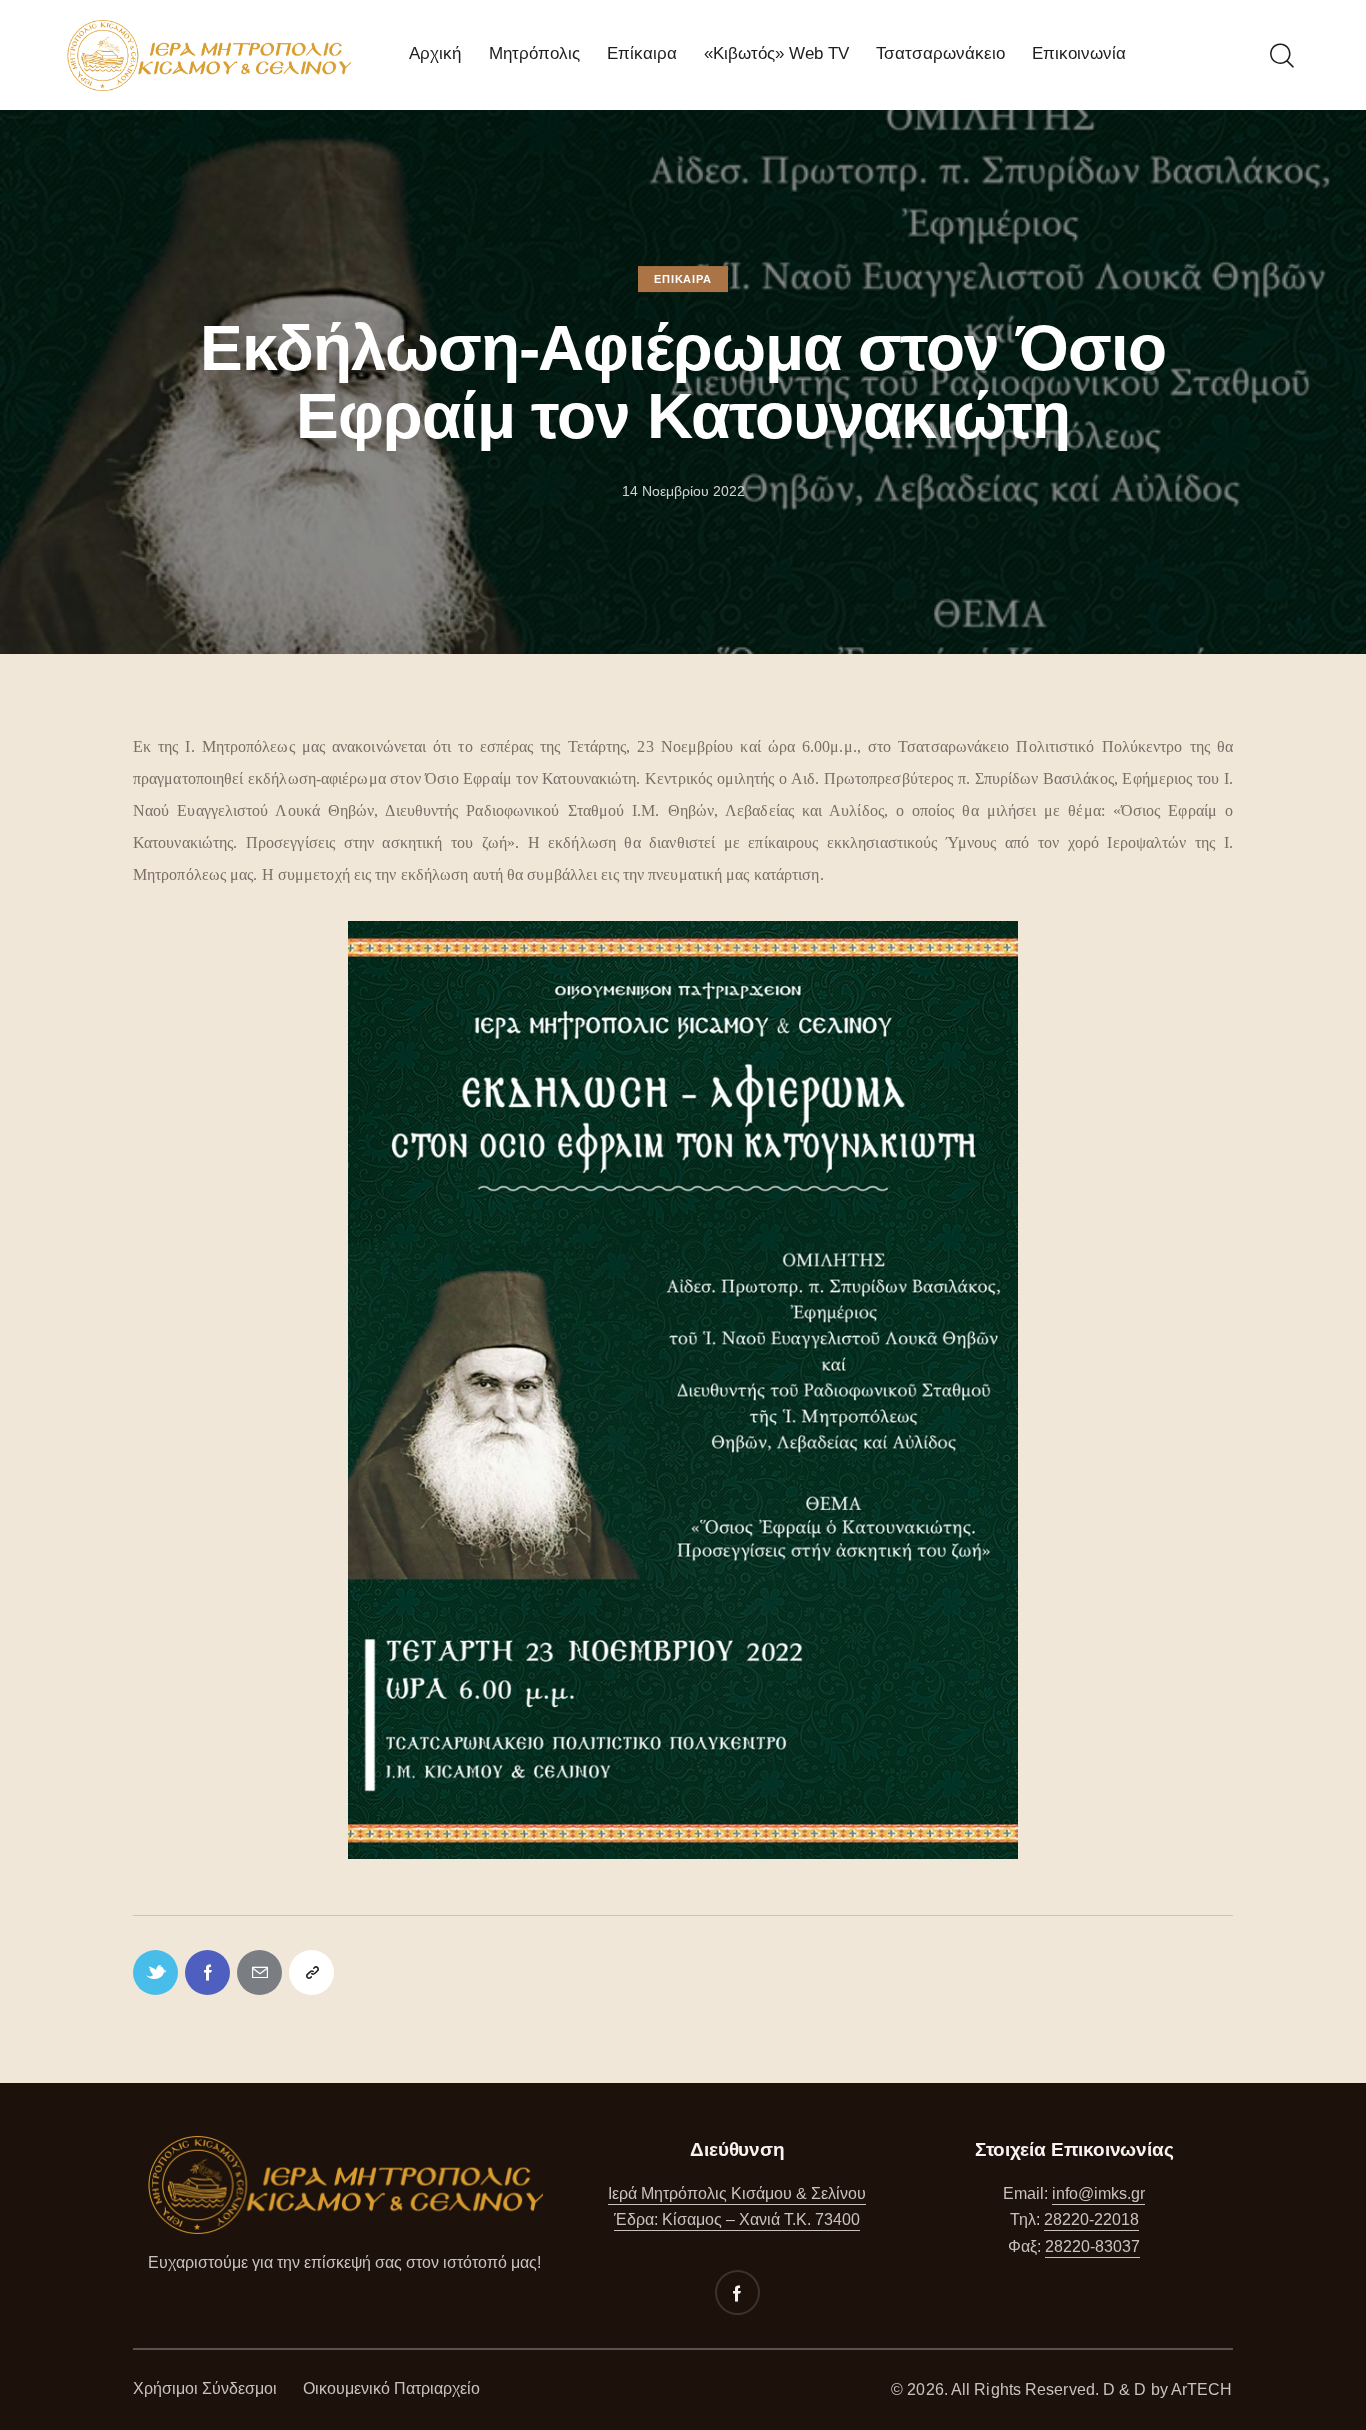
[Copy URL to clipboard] (311, 1972)
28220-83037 (1092, 2246)
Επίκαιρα (682, 279)
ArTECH (1202, 2389)
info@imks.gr (1098, 2193)
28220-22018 (1091, 2219)
